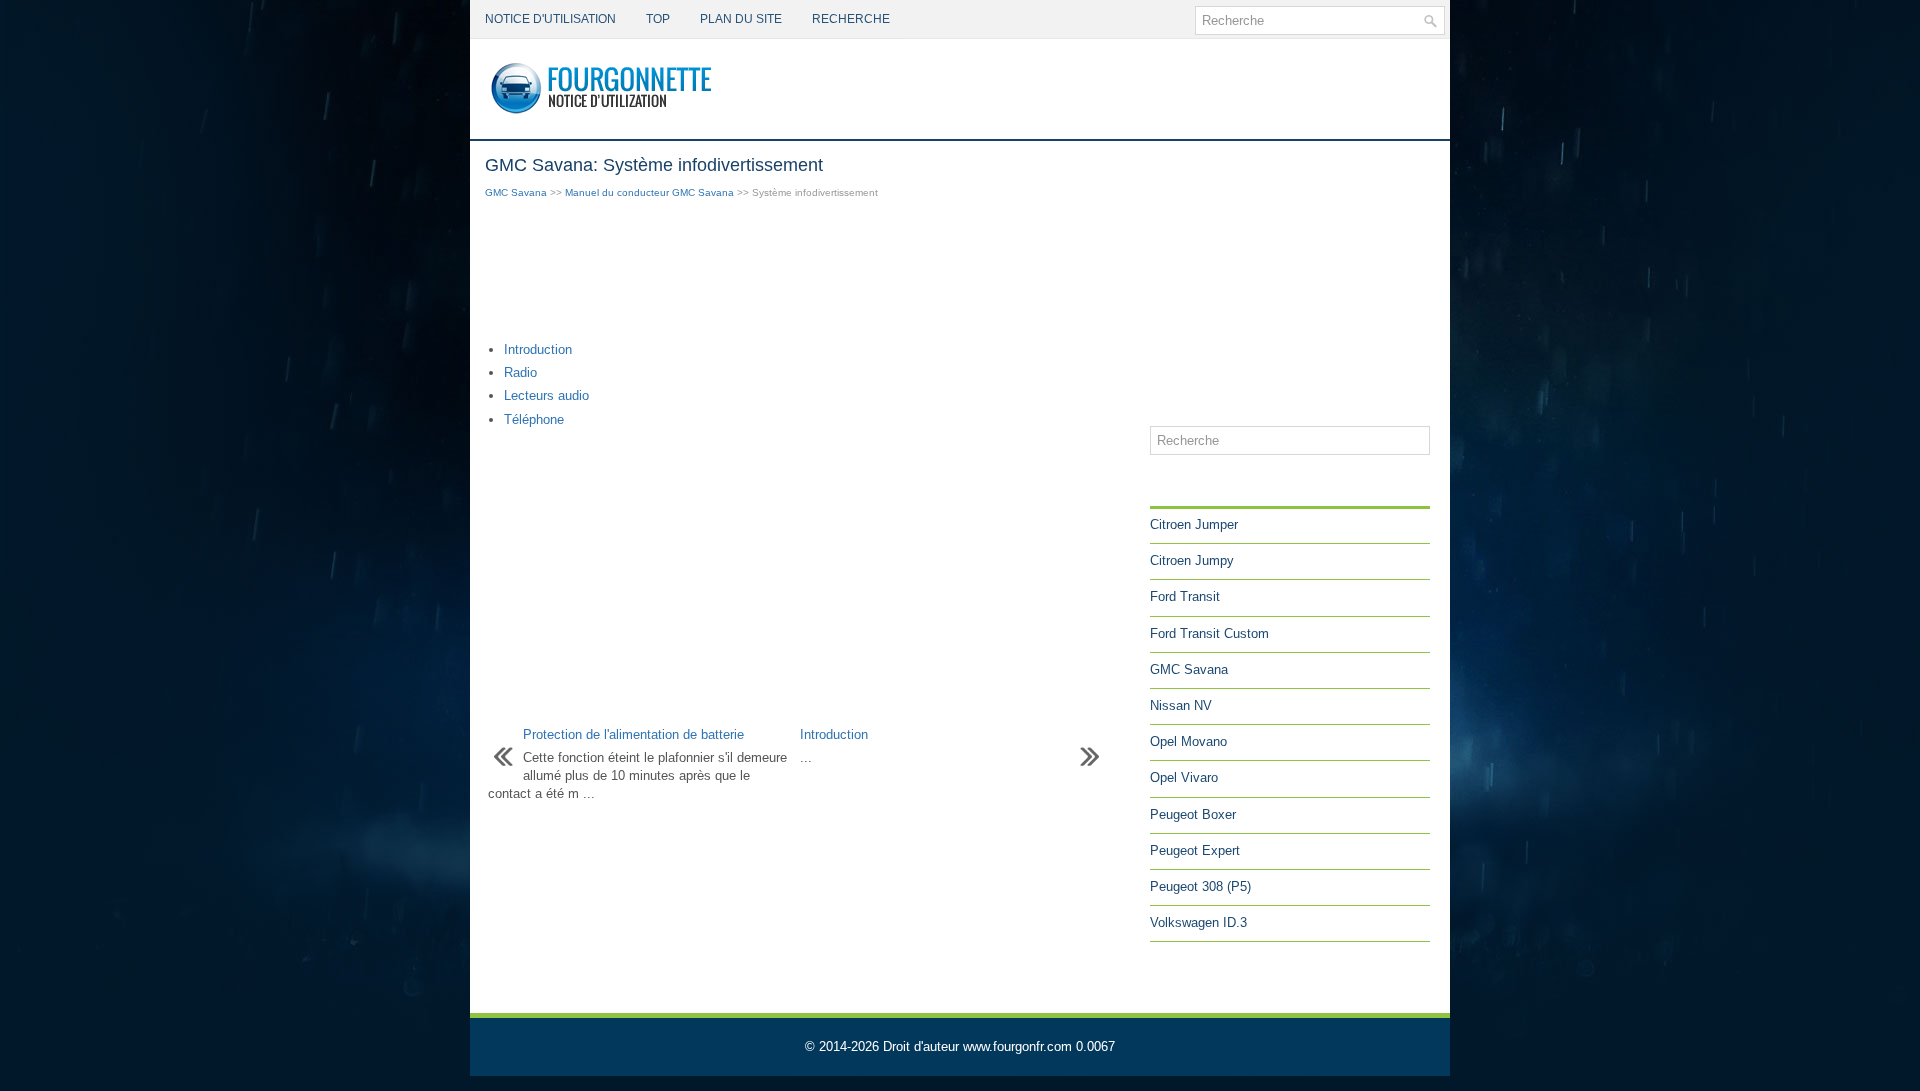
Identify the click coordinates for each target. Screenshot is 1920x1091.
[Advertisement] (810, 272)
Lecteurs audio (546, 395)
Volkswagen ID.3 (1198, 922)
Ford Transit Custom (1209, 633)
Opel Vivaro (1184, 777)
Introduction (538, 349)
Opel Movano (1188, 741)
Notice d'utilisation (550, 19)
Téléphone (534, 419)
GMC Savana (516, 192)
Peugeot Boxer (1193, 814)
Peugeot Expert (1195, 850)
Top (658, 19)
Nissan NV (1181, 705)
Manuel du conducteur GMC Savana (649, 192)
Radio (520, 372)
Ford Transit (1185, 596)
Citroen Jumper (1194, 524)
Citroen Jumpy (1192, 560)
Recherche (851, 19)
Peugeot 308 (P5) (1200, 886)
